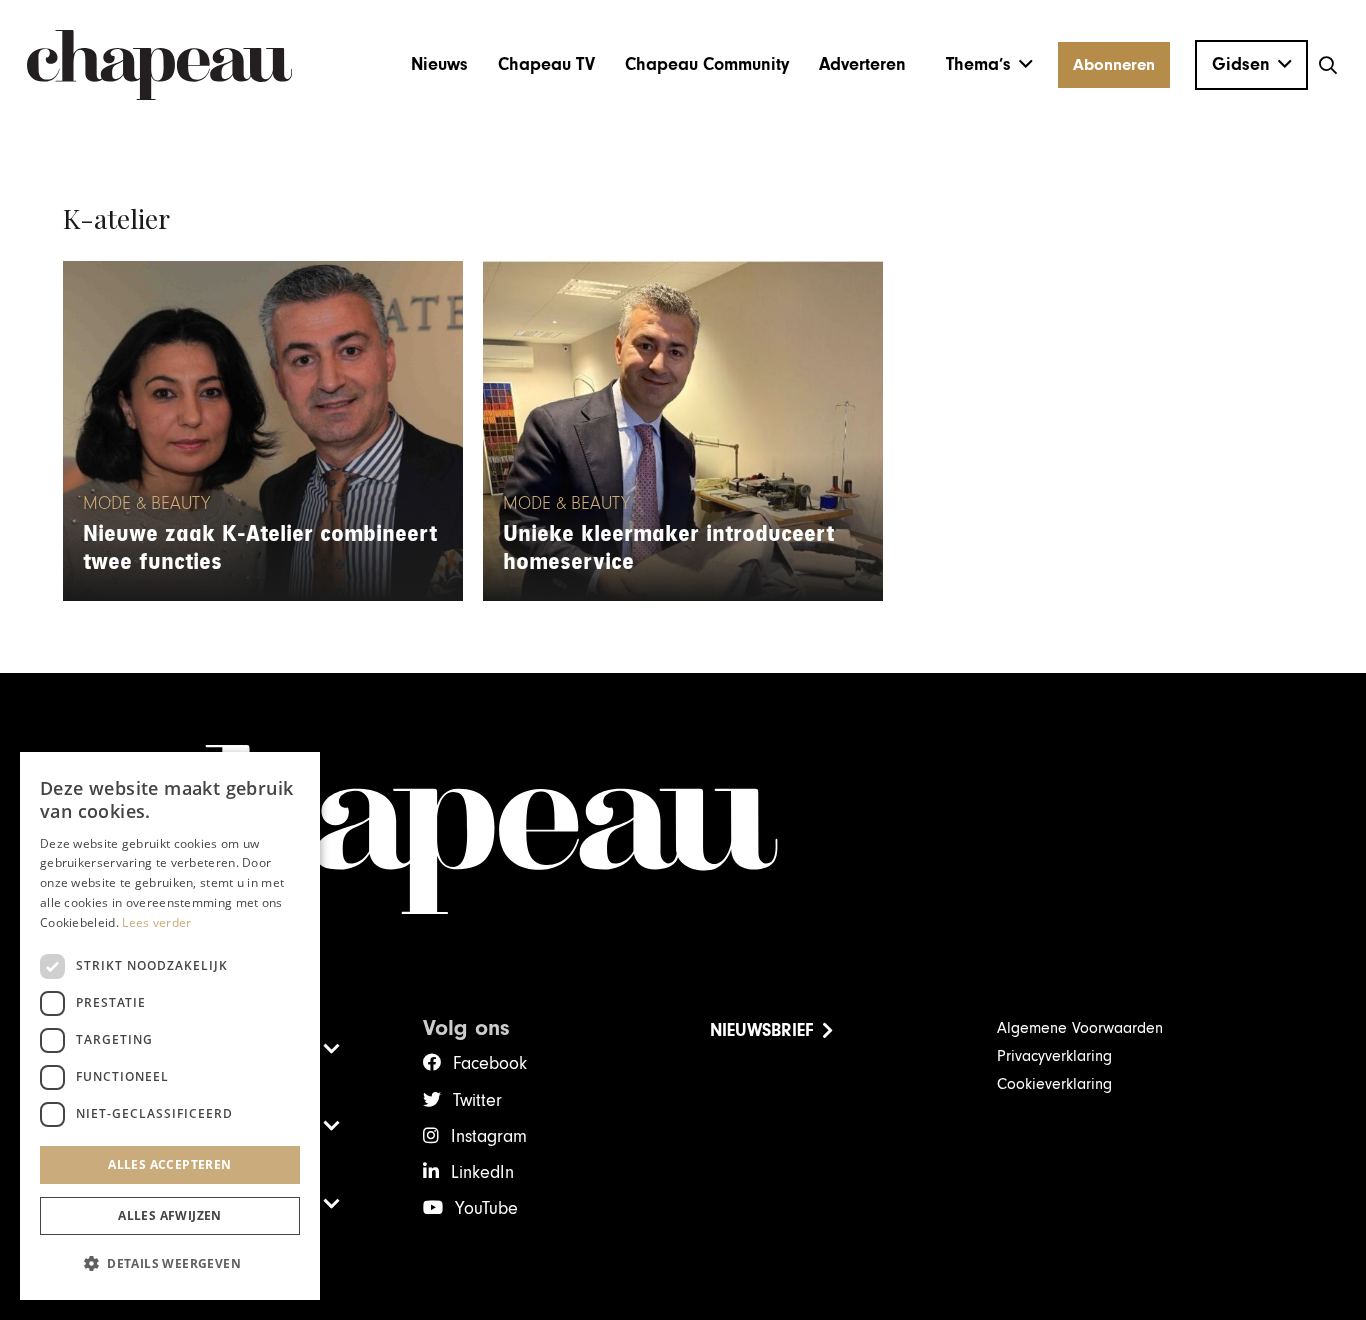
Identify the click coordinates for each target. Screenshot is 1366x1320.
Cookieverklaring (1054, 1084)
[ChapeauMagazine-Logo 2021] (159, 65)
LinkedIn (482, 1172)
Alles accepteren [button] (169, 1164)
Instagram (489, 1136)
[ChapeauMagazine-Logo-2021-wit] (683, 830)
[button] (989, 65)
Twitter (477, 1100)
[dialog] (170, 1026)
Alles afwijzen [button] (170, 1215)
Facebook (490, 1063)
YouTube (486, 1208)
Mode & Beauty (146, 504)
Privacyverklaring (1054, 1056)
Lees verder (156, 922)
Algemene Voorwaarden (1080, 1028)
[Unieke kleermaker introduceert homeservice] (683, 431)
